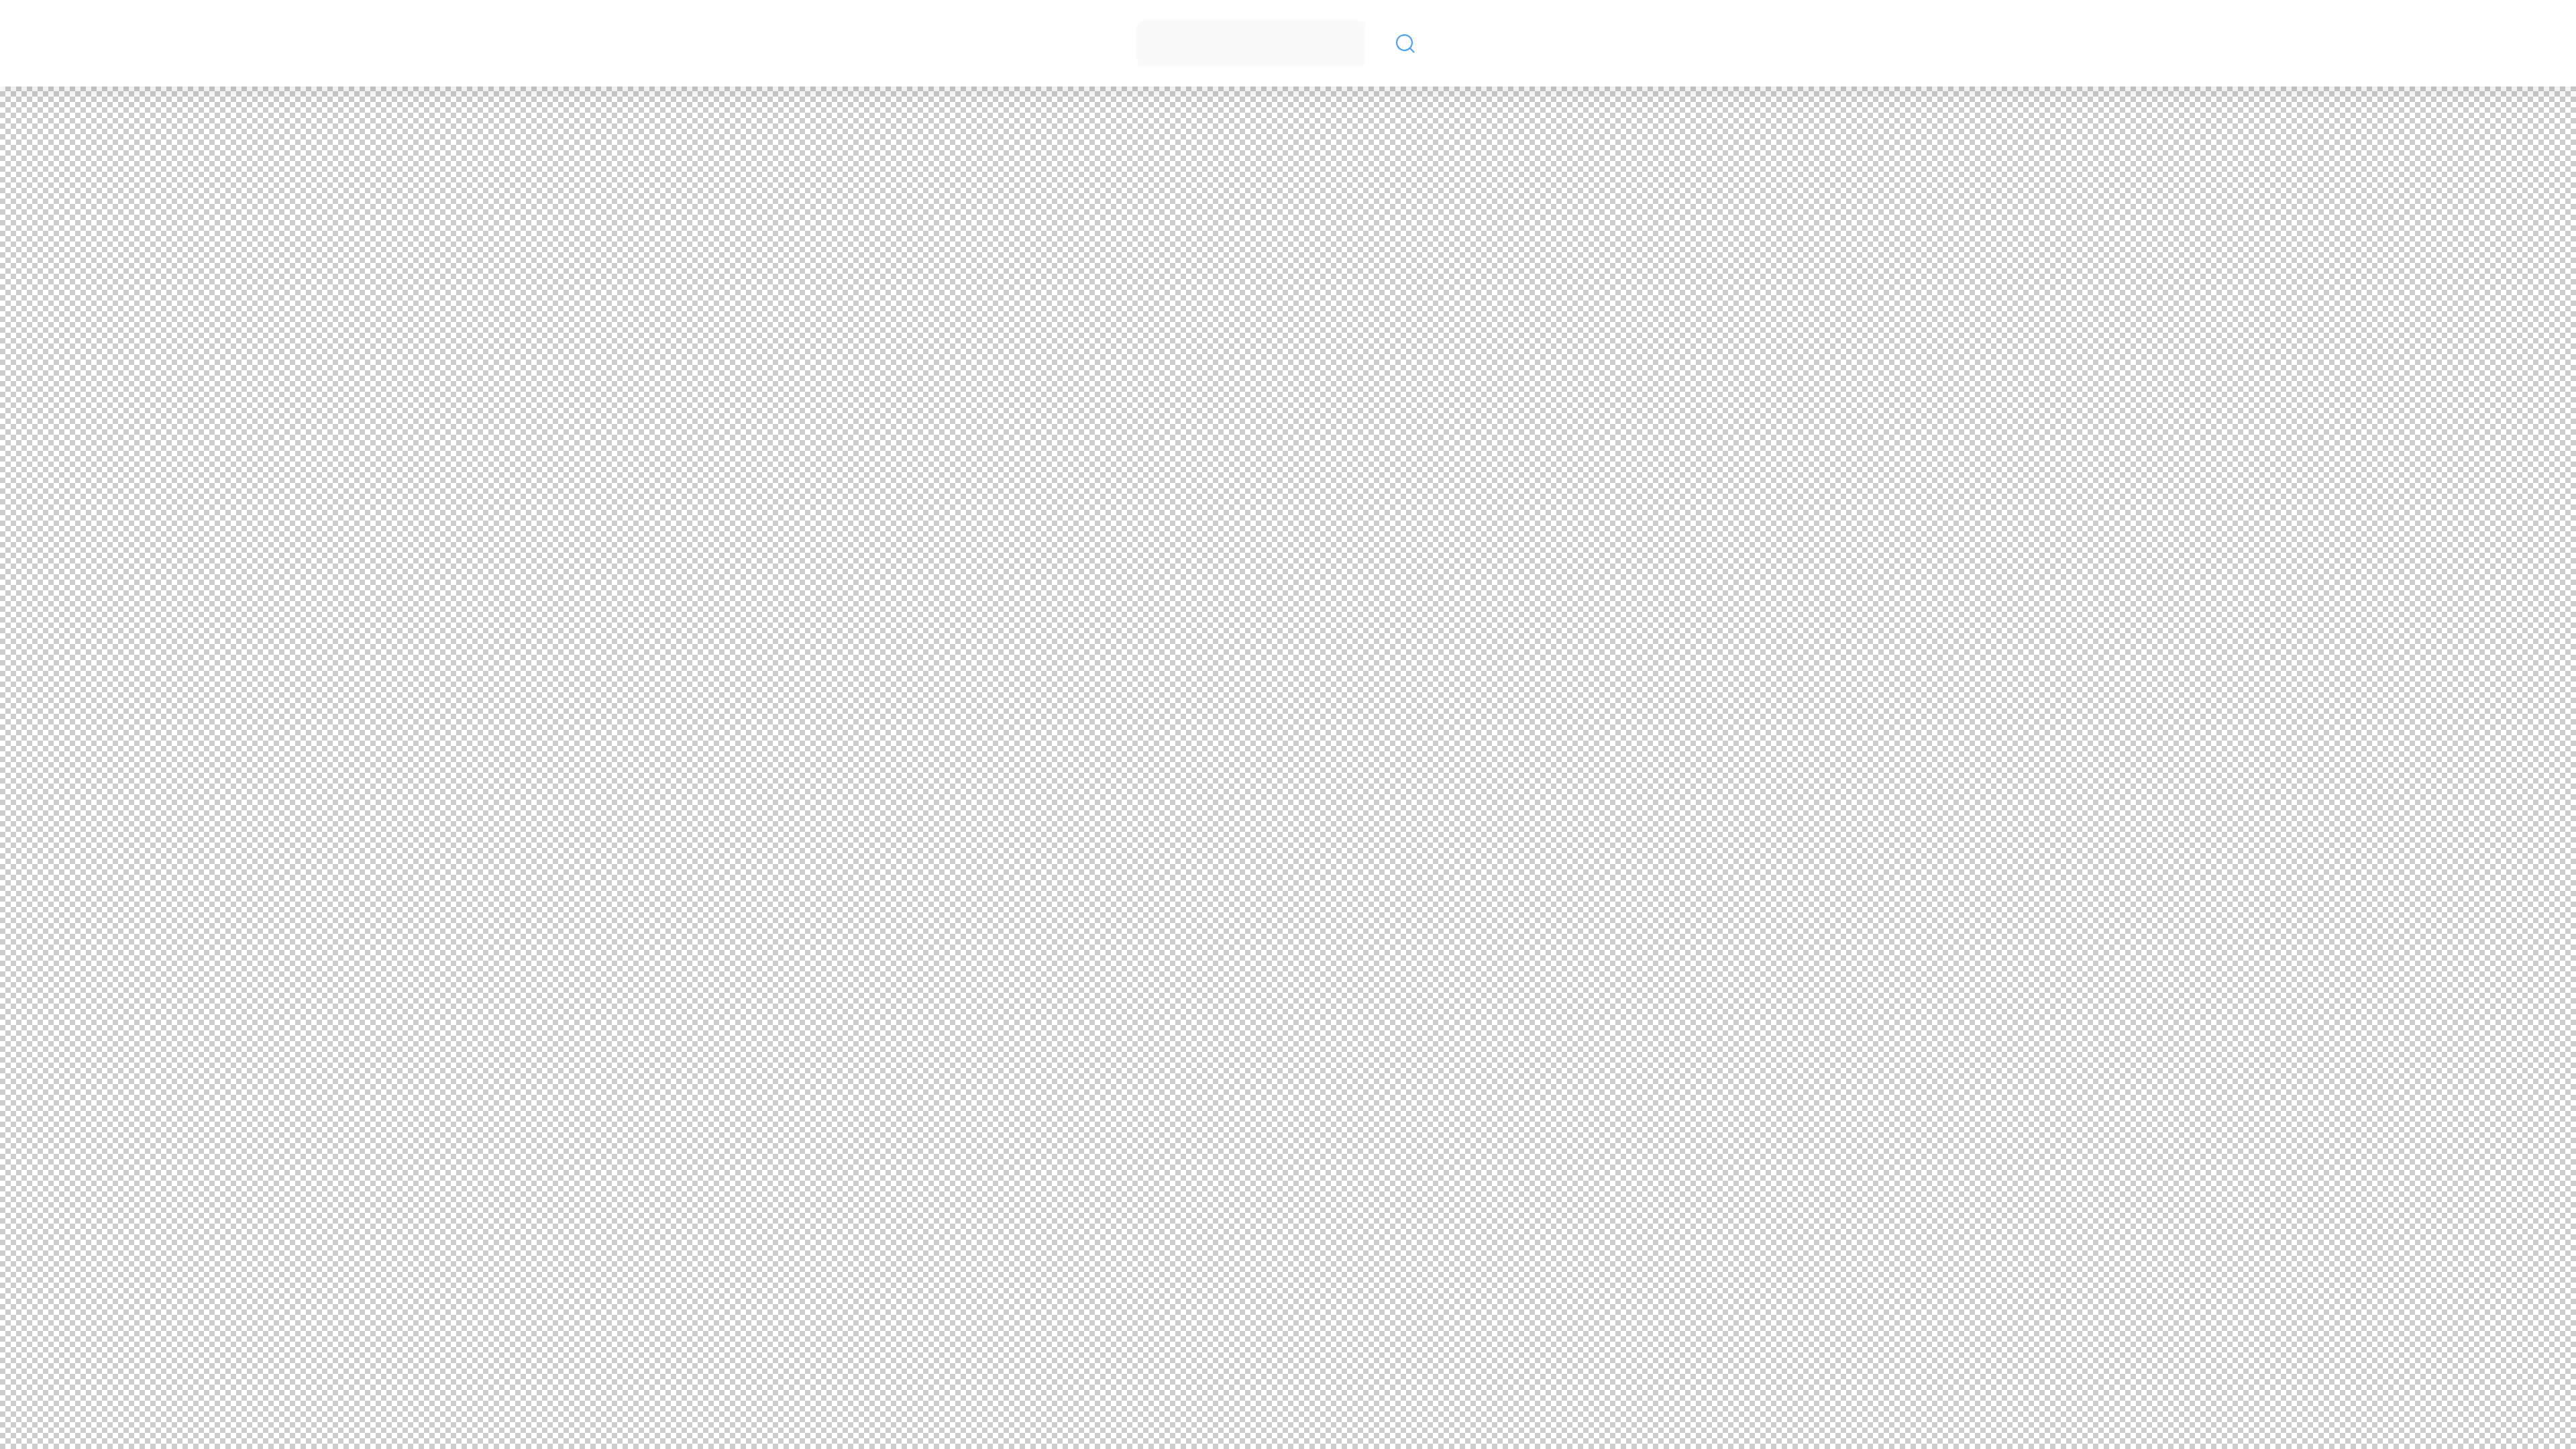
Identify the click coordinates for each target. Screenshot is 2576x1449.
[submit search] (1405, 44)
